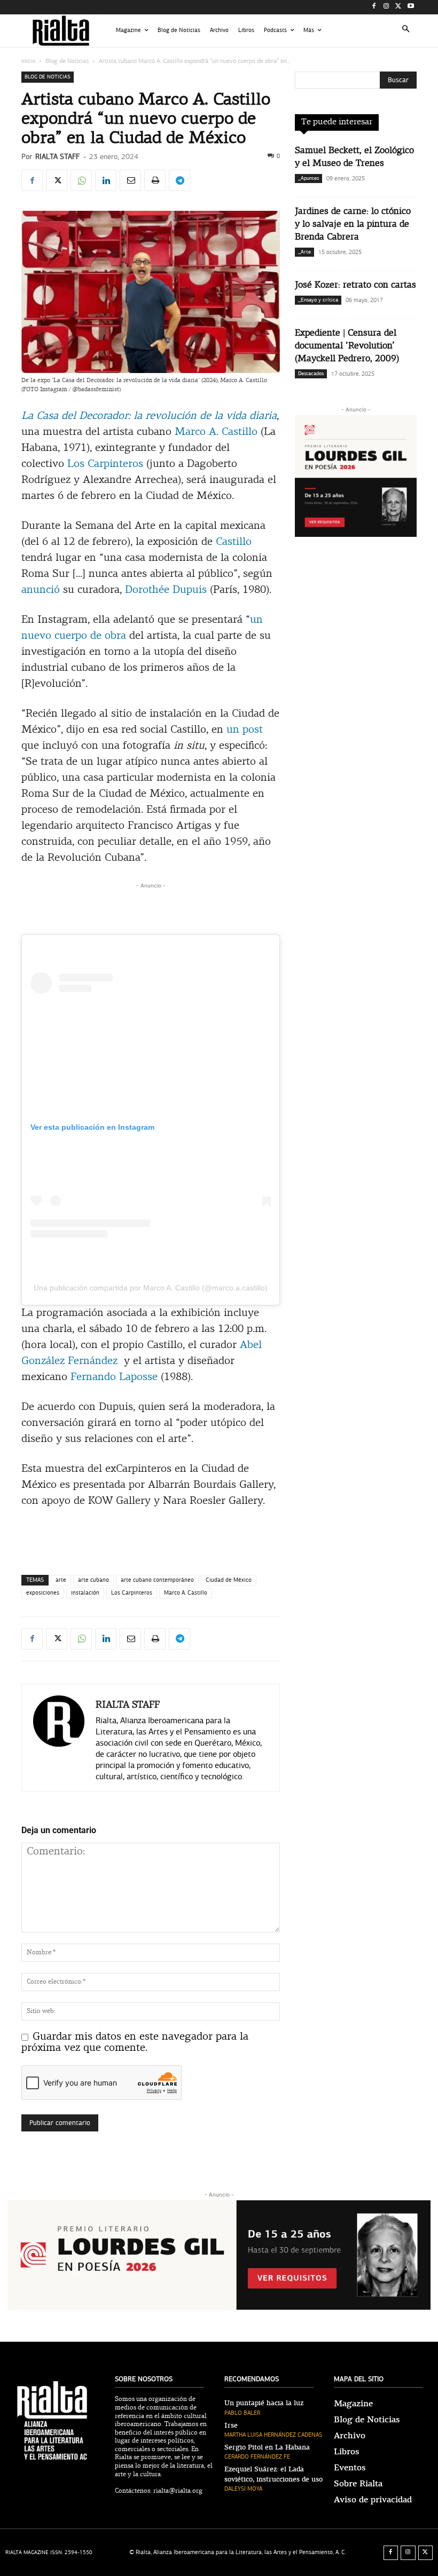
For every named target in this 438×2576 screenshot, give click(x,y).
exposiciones (43, 1593)
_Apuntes (308, 178)
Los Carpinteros (105, 464)
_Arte (304, 252)
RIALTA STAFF (57, 157)
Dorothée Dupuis (166, 590)
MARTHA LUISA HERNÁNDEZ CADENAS (273, 2435)
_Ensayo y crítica (318, 300)
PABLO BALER (242, 2413)
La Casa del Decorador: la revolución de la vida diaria (149, 416)
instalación (85, 1593)
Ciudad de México (229, 1580)
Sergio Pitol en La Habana (267, 2447)
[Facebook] (374, 7)
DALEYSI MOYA (243, 2489)
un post (245, 730)
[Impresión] (155, 180)
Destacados (311, 374)
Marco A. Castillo (216, 432)
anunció (41, 590)
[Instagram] (386, 7)
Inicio (28, 61)
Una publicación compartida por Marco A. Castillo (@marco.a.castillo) (151, 1288)
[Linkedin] (106, 180)
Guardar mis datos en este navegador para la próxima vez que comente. (135, 2043)
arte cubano (93, 1580)
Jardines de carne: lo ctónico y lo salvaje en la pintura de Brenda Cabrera (353, 224)
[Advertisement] (151, 907)
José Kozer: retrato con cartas (355, 285)
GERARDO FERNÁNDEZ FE (257, 2457)
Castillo (234, 542)
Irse (231, 2426)
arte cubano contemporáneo (157, 1580)
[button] (406, 31)
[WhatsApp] (81, 180)
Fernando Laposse (114, 1377)
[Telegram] (179, 180)
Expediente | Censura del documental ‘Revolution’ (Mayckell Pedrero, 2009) (347, 346)
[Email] (130, 180)
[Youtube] (410, 7)
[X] (398, 7)
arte (61, 1580)
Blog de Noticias (67, 61)
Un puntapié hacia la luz (264, 2403)
